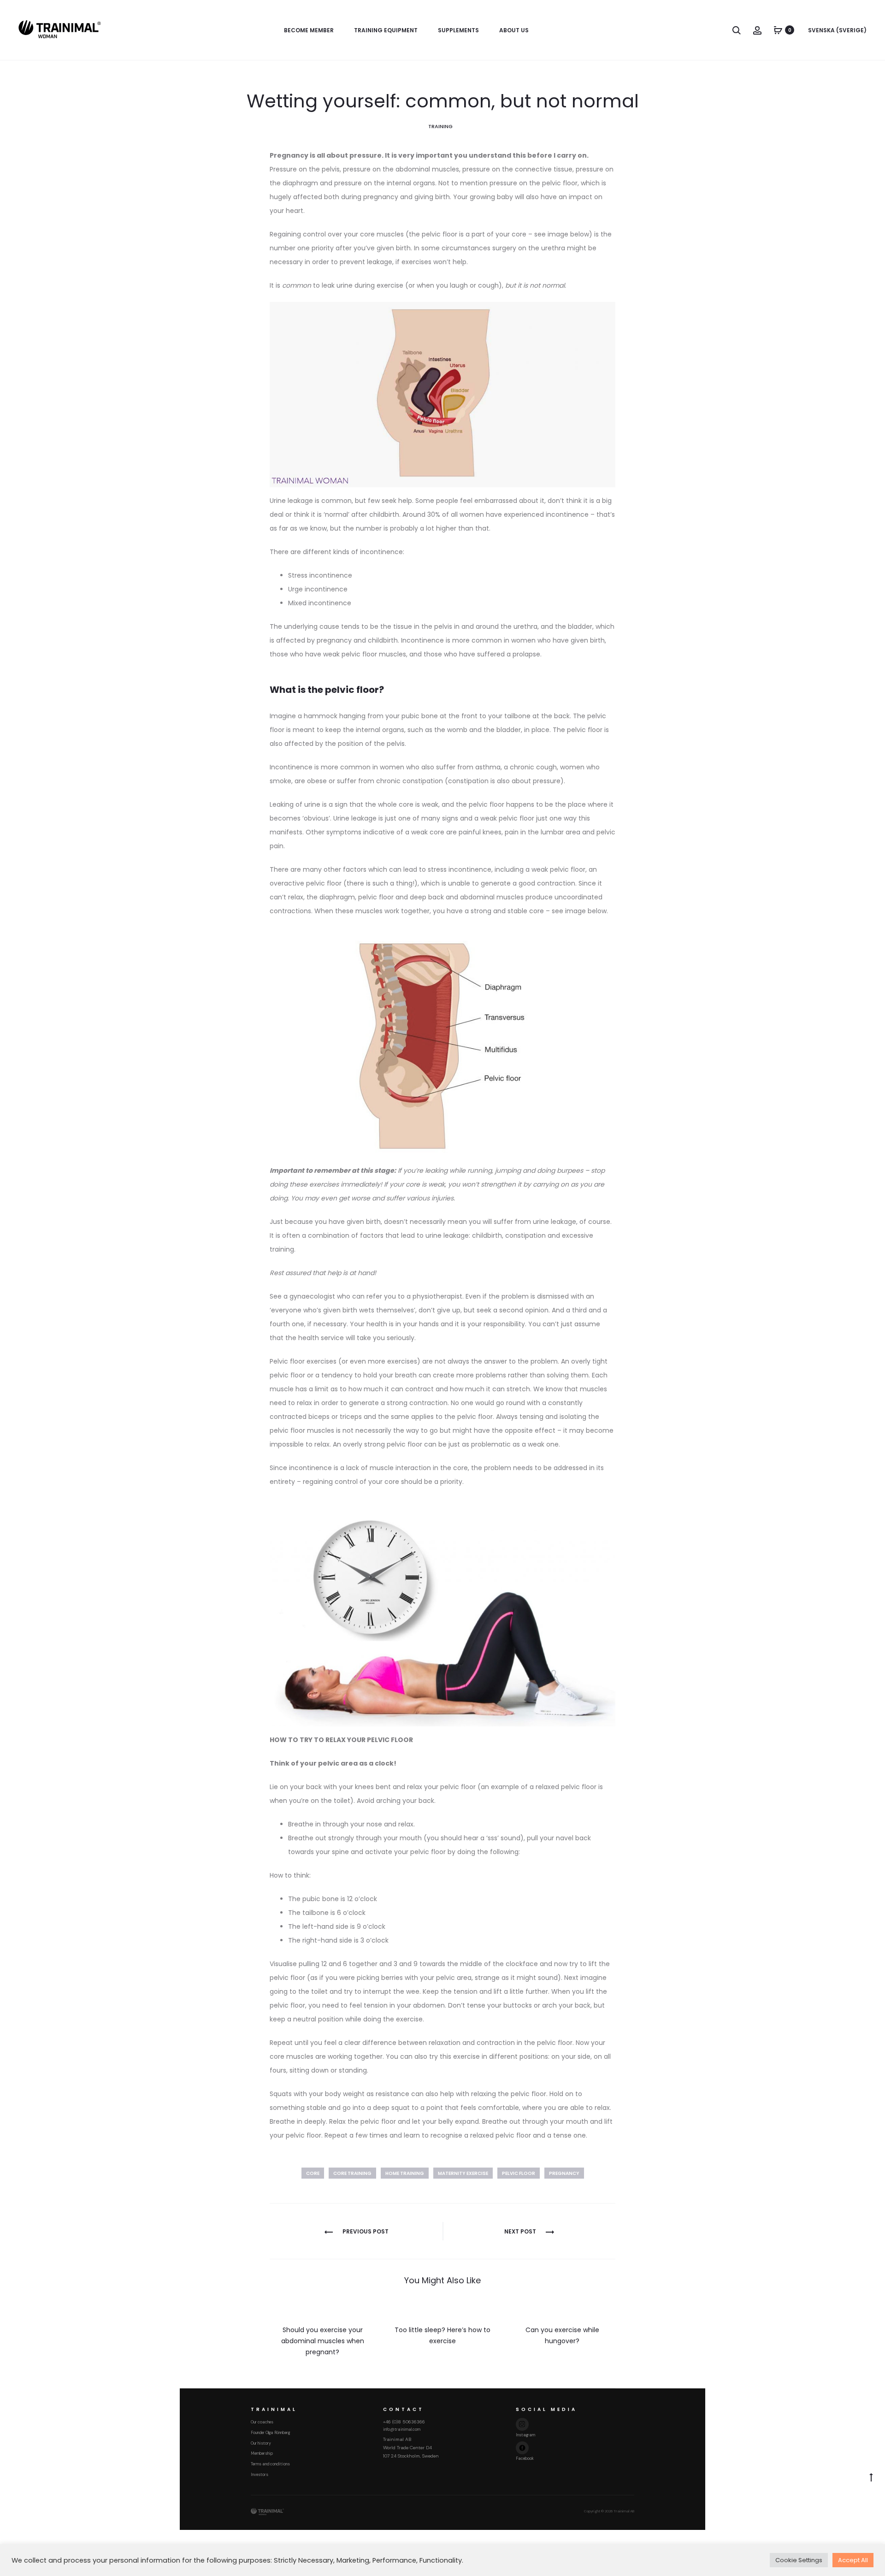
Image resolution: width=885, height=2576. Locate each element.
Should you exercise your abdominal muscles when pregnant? (323, 2341)
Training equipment (386, 30)
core (313, 2173)
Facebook (525, 2458)
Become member (309, 30)
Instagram (525, 2435)
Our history (261, 2443)
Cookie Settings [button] (799, 2560)
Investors (260, 2475)
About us (514, 30)
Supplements (458, 30)
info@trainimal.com (402, 2429)
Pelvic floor (519, 2173)
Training (440, 126)
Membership (262, 2453)
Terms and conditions (270, 2464)
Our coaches (262, 2422)
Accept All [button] (853, 2560)
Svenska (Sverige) (837, 30)
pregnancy (564, 2173)
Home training (405, 2173)
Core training (352, 2173)
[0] (778, 30)
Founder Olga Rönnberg (270, 2433)
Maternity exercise (463, 2173)
